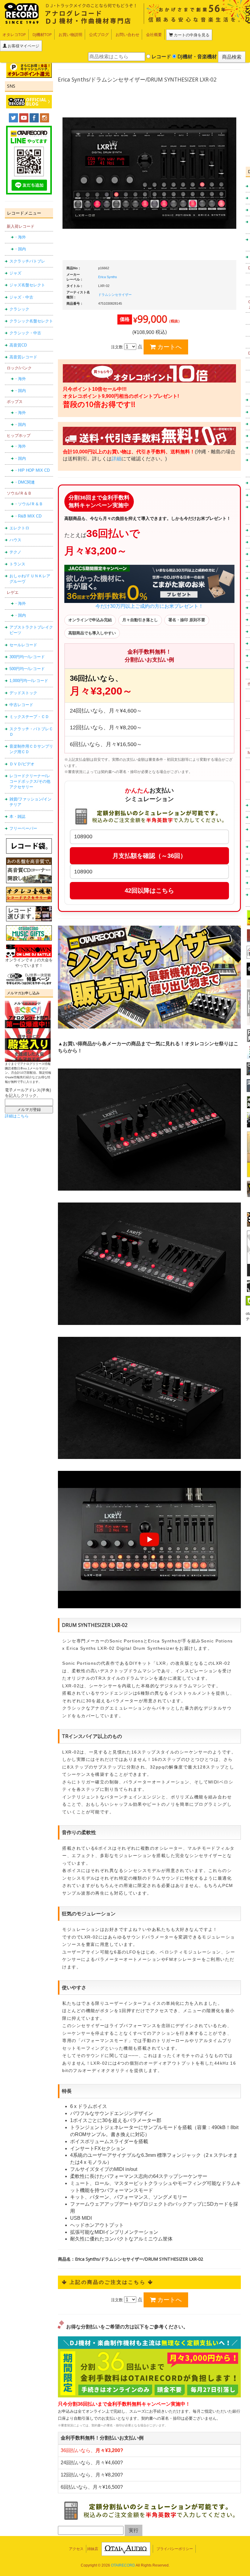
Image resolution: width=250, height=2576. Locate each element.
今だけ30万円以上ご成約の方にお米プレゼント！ (149, 606)
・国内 (20, 249)
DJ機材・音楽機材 (196, 56)
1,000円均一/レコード (29, 681)
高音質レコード (23, 357)
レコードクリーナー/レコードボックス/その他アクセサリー (30, 782)
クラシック (19, 309)
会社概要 (154, 34)
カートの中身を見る (191, 35)
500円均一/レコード (27, 669)
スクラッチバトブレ (27, 261)
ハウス (15, 540)
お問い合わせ (127, 34)
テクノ (15, 552)
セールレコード (23, 645)
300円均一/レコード (27, 657)
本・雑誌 (17, 816)
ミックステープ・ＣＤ (29, 717)
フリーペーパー (23, 828)
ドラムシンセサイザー (115, 295)
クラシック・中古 (25, 333)
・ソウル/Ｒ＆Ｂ (29, 504)
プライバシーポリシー (175, 2549)
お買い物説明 (70, 34)
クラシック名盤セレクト (31, 321)
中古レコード (21, 705)
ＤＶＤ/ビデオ (22, 764)
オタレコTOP (14, 34)
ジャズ (15, 273)
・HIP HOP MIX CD (32, 470)
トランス (17, 564)
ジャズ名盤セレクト (27, 285)
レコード (161, 56)
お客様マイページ (23, 46)
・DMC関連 (24, 482)
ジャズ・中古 (21, 297)
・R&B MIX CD (28, 516)
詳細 (116, 459)
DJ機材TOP (42, 34)
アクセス (76, 2549)
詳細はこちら (17, 1116)
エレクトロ (19, 528)
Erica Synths (108, 277)
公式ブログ (99, 34)
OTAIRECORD (123, 2565)
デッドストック (23, 693)
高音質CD (18, 345)
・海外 (20, 237)
